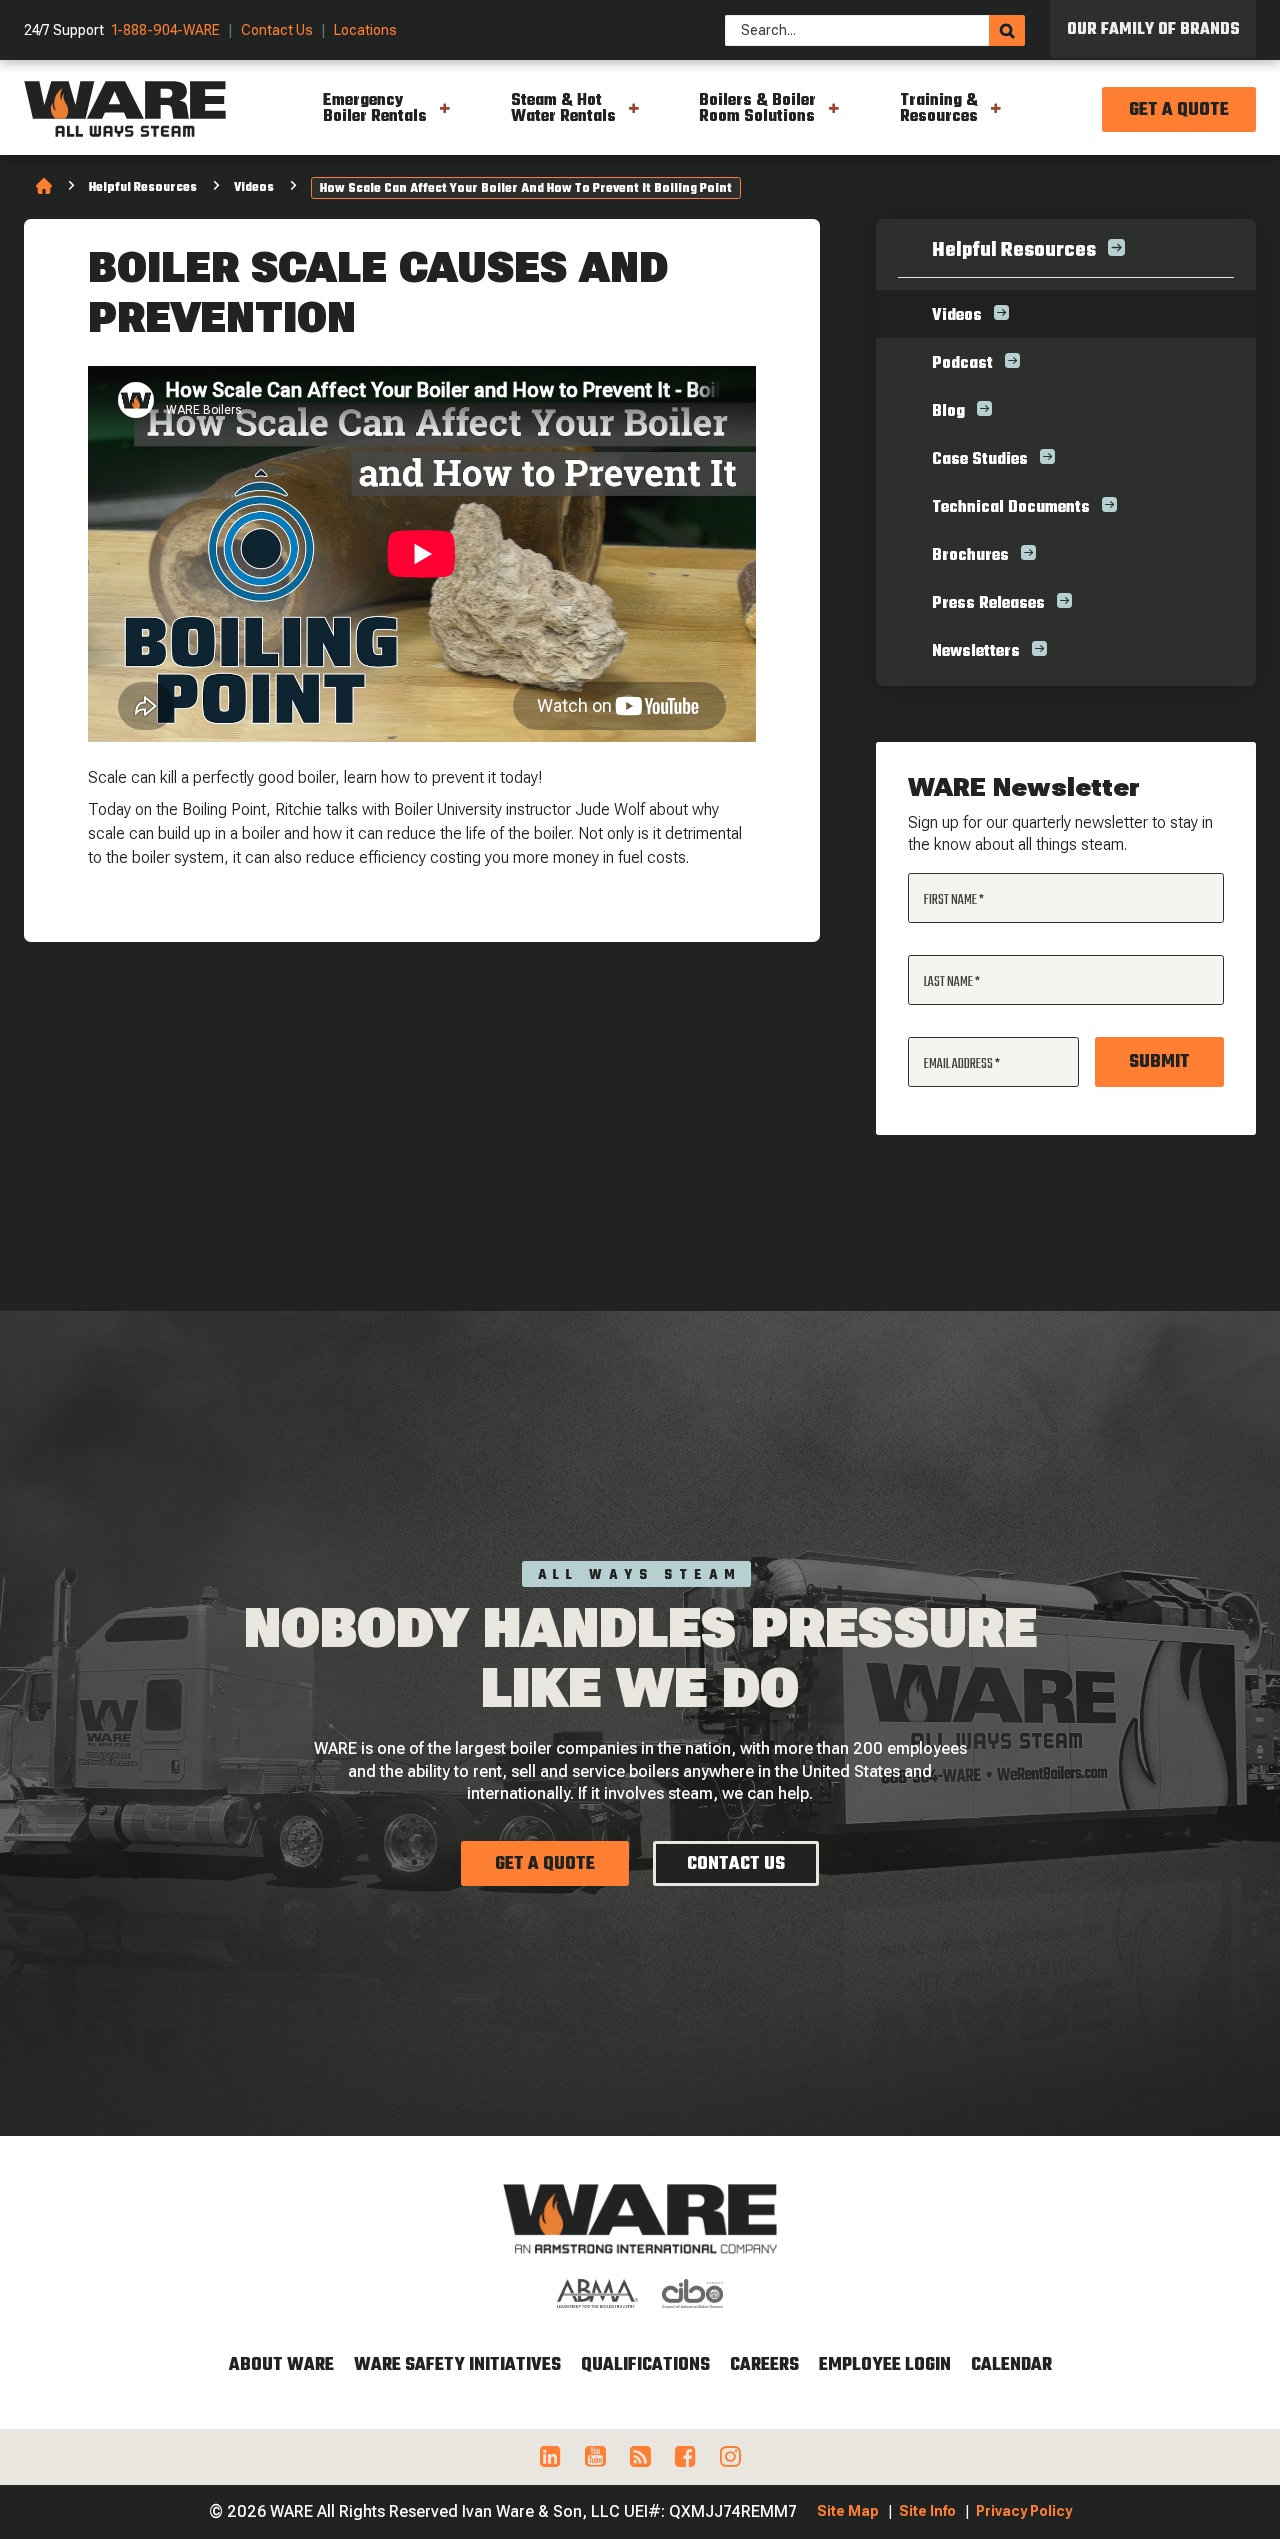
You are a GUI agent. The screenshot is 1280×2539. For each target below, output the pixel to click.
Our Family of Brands (1153, 30)
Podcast (962, 364)
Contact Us (277, 30)
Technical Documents (1011, 508)
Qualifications (645, 2365)
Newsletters (976, 652)
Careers (764, 2365)
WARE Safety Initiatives (457, 2365)
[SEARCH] (1007, 30)
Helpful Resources (143, 188)
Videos (254, 188)
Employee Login (885, 2365)
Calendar (1011, 2365)
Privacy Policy (1024, 2511)
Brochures (970, 556)
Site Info (927, 2511)
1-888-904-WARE (166, 30)
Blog (948, 412)
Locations (365, 30)
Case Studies (980, 460)
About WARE (281, 2365)
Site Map (848, 2511)
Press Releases (988, 604)
